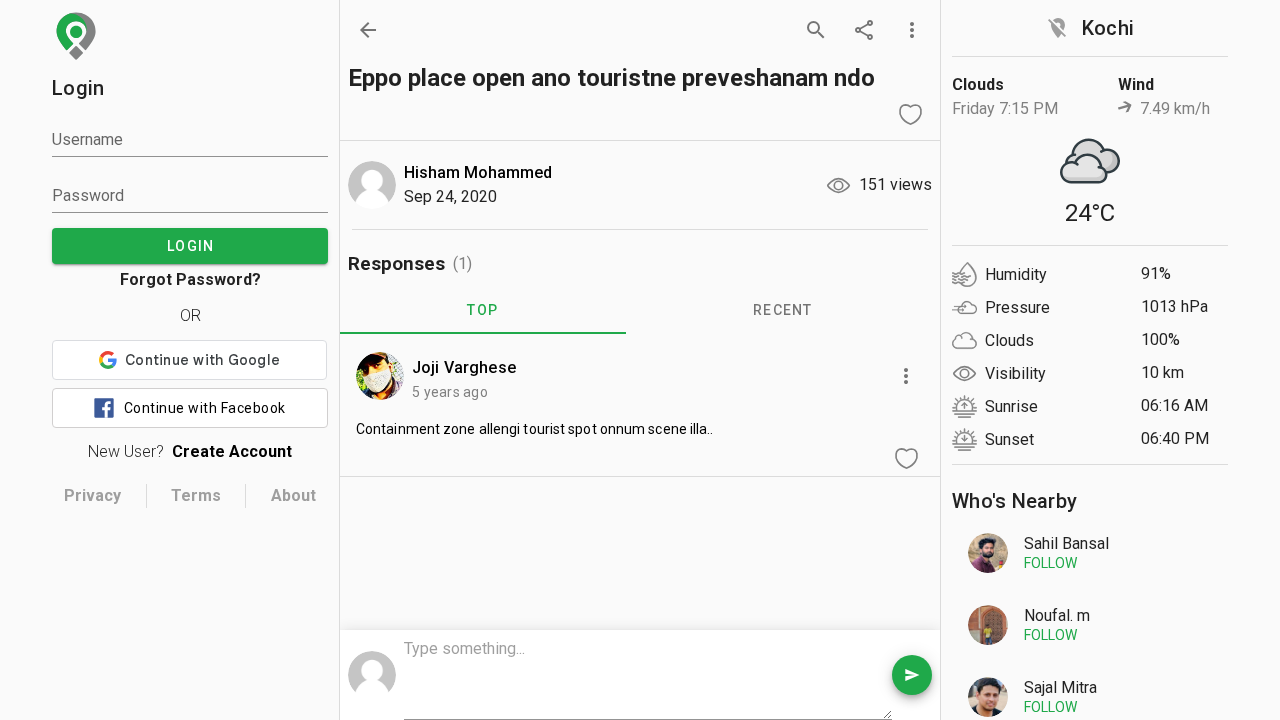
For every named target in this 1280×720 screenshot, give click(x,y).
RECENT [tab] (783, 310)
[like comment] (906, 458)
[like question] (910, 114)
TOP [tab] (482, 310)
